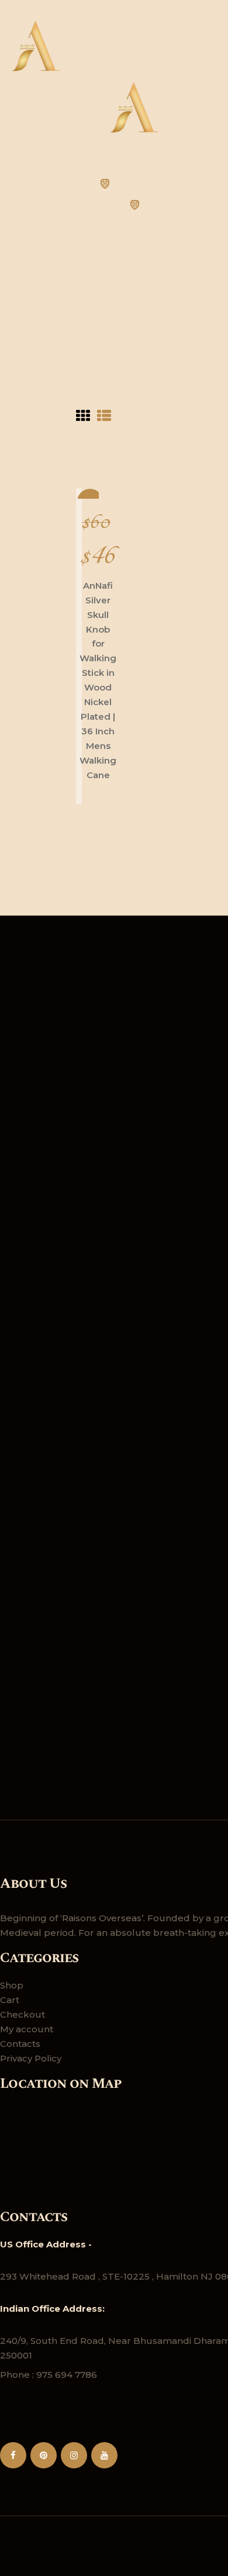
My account (27, 2029)
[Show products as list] (104, 417)
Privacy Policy (31, 2058)
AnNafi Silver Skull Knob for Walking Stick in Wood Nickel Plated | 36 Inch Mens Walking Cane (98, 680)
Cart (10, 2000)
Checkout (23, 2014)
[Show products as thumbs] (83, 417)
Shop (12, 1985)
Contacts (20, 2044)
